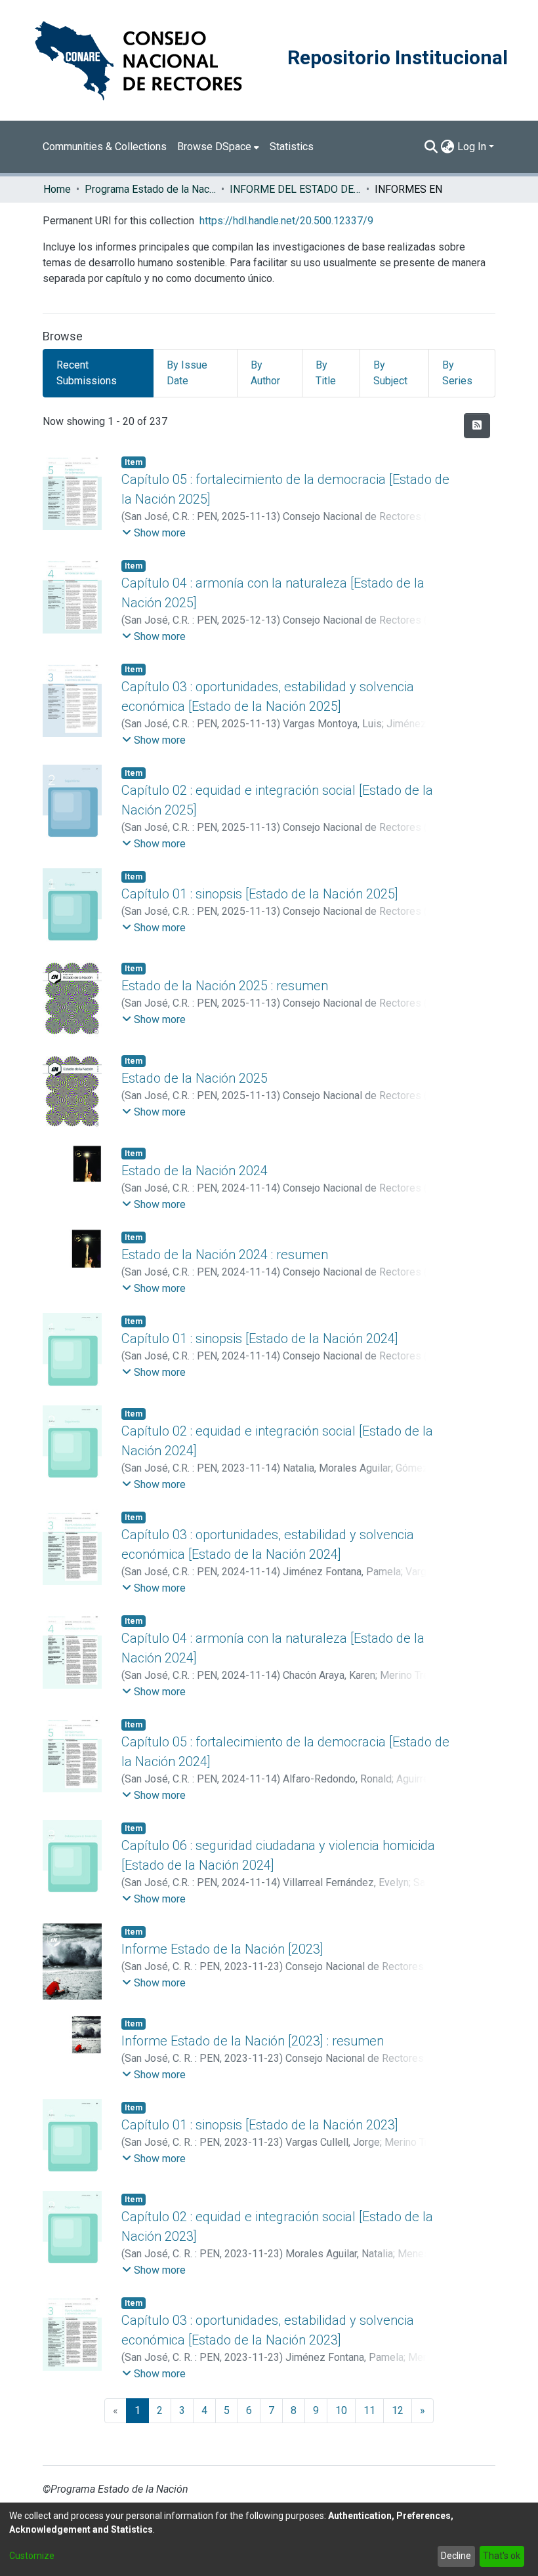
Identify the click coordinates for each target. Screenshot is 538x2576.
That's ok (502, 2556)
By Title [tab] (326, 373)
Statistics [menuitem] (292, 147)
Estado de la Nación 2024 (195, 1171)
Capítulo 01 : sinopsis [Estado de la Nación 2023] (260, 2125)
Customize (32, 2556)
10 (341, 2410)
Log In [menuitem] (472, 147)
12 (398, 2410)
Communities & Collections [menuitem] (105, 147)
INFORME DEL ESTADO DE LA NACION (295, 189)
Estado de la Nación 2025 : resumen (225, 986)
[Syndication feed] (477, 426)
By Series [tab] (457, 373)
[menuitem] (218, 147)
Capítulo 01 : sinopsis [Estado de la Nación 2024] (260, 1338)
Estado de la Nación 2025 (195, 1078)
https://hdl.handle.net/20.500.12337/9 (286, 221)
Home (57, 189)
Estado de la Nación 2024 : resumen (225, 1255)
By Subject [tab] (390, 373)
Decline (456, 2556)
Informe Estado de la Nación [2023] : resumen (253, 2041)
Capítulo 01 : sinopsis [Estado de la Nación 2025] (260, 894)
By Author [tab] (265, 373)
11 (369, 2410)
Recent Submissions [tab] (87, 373)
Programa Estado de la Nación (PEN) (150, 189)
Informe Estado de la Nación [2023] (222, 1949)
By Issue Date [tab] (187, 373)
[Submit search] (431, 147)
